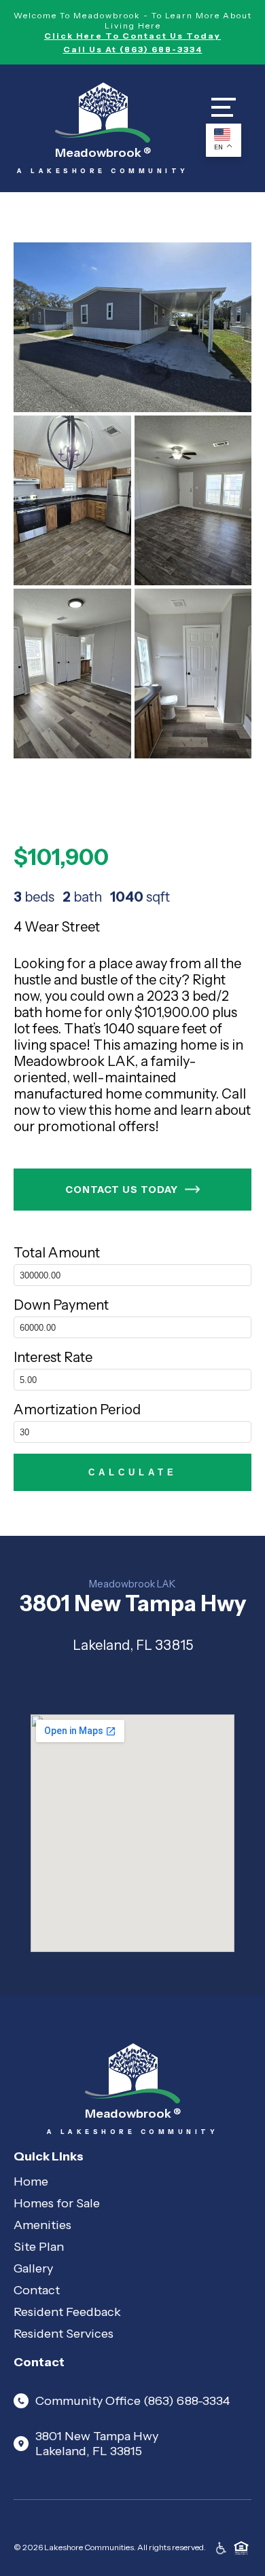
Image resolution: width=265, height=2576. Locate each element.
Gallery (33, 2268)
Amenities (42, 2225)
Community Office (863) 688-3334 (132, 2401)
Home (31, 2182)
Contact (37, 2290)
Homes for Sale (57, 2203)
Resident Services (64, 2334)
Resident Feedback (67, 2312)
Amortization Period (77, 1410)
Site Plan (39, 2247)
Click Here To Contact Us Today (132, 36)
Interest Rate (53, 1357)
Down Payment (61, 1305)
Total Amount (57, 1253)
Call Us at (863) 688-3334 (133, 49)
